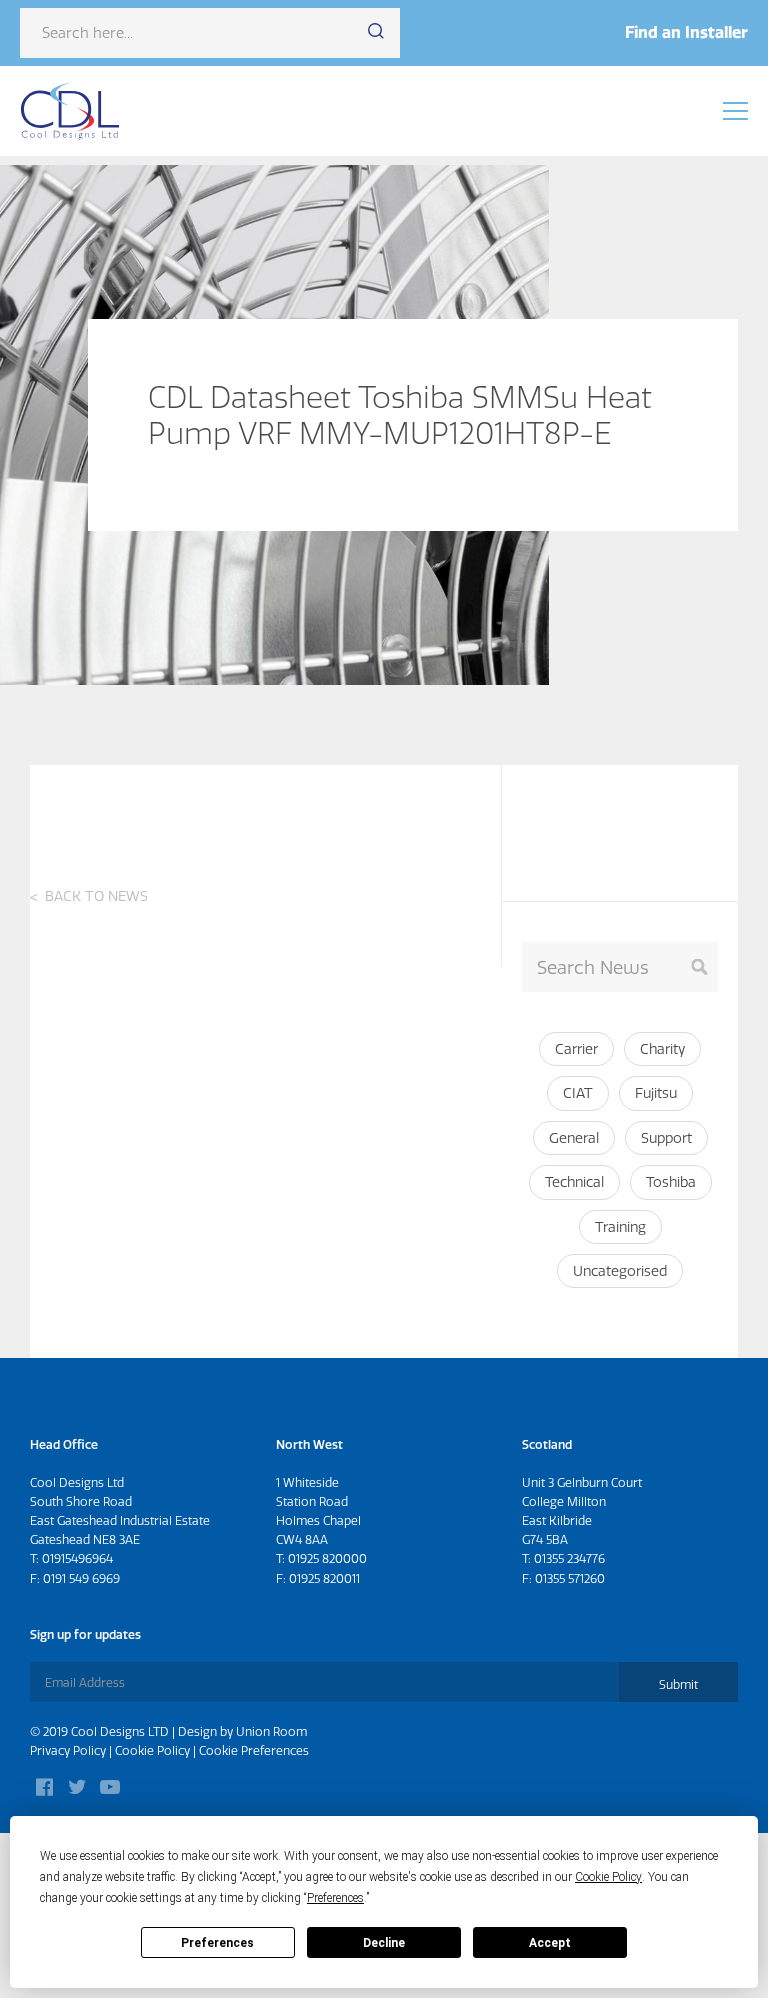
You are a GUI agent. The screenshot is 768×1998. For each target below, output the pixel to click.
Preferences (217, 1943)
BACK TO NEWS (96, 896)
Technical (574, 1182)
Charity (662, 1049)
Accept (550, 1943)
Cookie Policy (152, 1750)
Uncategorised (620, 1271)
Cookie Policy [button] (608, 1877)
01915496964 (77, 1558)
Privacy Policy (68, 1750)
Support (666, 1138)
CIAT (578, 1093)
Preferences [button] (335, 1898)
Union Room (271, 1731)
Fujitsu (656, 1093)
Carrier (576, 1049)
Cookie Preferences (254, 1750)
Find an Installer (686, 32)
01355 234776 (569, 1558)
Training (620, 1227)
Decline (384, 1943)
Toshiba (671, 1182)
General (574, 1138)
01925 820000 (327, 1558)
